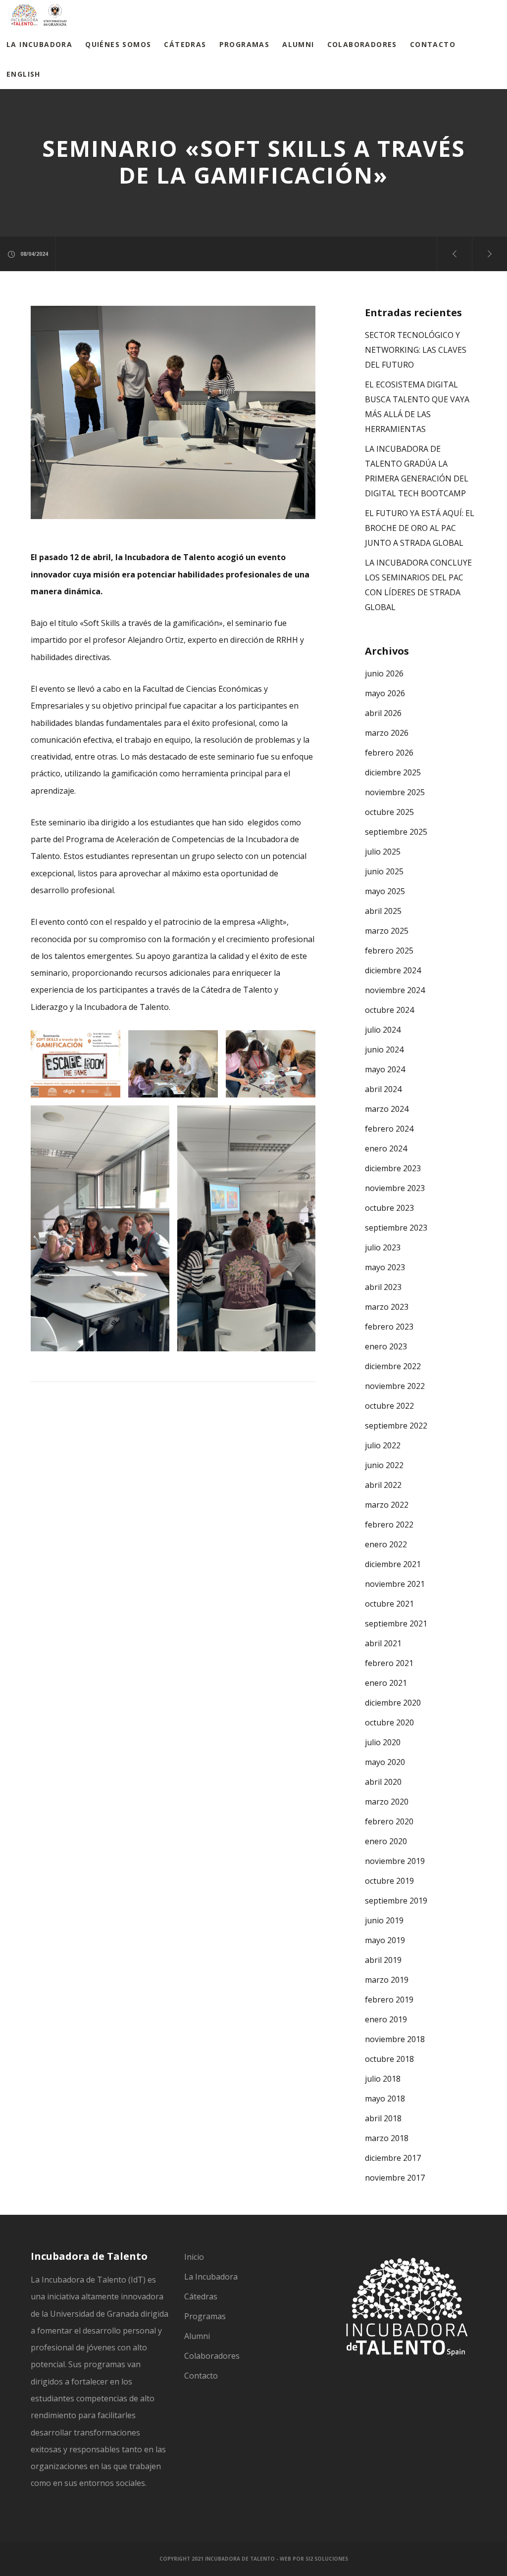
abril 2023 (383, 1287)
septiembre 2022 (396, 1426)
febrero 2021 (389, 1663)
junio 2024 (384, 1049)
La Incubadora (211, 2277)
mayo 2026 (385, 693)
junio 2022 (384, 1465)
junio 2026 (384, 673)
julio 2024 (383, 1030)
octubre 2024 (389, 1010)
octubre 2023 (389, 1208)
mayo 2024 (385, 1069)
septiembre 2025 (396, 832)
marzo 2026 (387, 733)
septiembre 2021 (396, 1623)
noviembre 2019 (395, 1861)
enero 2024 (386, 1148)
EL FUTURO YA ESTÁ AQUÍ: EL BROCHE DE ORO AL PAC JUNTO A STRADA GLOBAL (420, 528)
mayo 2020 (385, 1762)
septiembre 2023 (396, 1228)
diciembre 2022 (393, 1366)
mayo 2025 (385, 891)
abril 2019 (383, 1960)
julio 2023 (383, 1247)
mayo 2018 (385, 2099)
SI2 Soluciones (327, 2559)
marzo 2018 (387, 2138)
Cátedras (201, 2296)
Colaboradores (212, 2356)
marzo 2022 (387, 1505)
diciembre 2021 (393, 1564)
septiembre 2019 (396, 1901)
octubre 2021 (389, 1604)
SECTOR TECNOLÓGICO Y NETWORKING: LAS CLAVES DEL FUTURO (416, 350)
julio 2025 (383, 852)
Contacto (201, 2376)
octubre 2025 (389, 812)
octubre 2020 (389, 1722)
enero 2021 (386, 1683)
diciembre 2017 (393, 2158)
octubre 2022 (389, 1406)
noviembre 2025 (395, 792)
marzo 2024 (387, 1109)
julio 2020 (383, 1742)
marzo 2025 (387, 931)
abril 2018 (383, 2118)
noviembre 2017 (395, 2178)
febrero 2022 (389, 1525)
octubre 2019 (389, 1881)
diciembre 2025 (393, 772)
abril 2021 (383, 1643)
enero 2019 (386, 2019)
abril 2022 (383, 1485)
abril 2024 (383, 1089)
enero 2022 (386, 1544)
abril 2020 (383, 1782)
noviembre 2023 (395, 1188)
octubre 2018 (389, 2059)
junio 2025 (384, 871)
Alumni (197, 2336)
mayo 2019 (385, 1940)
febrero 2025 (389, 951)
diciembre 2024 (393, 970)
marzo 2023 (387, 1307)
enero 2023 (386, 1346)
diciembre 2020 (393, 1703)
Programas (205, 2316)
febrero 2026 (389, 753)
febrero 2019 (389, 2000)
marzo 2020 (387, 1802)
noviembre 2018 (395, 2039)
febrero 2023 (389, 1327)
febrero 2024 (389, 1129)
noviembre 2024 (395, 990)
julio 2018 (383, 2079)
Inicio (194, 2257)
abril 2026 (383, 713)
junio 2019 (384, 1920)
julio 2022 (383, 1445)
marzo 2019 (387, 1980)
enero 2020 (386, 1841)
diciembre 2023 (393, 1168)
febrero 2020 (389, 1821)
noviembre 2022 (395, 1386)
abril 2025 (383, 911)
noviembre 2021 (395, 1584)
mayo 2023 (385, 1267)
